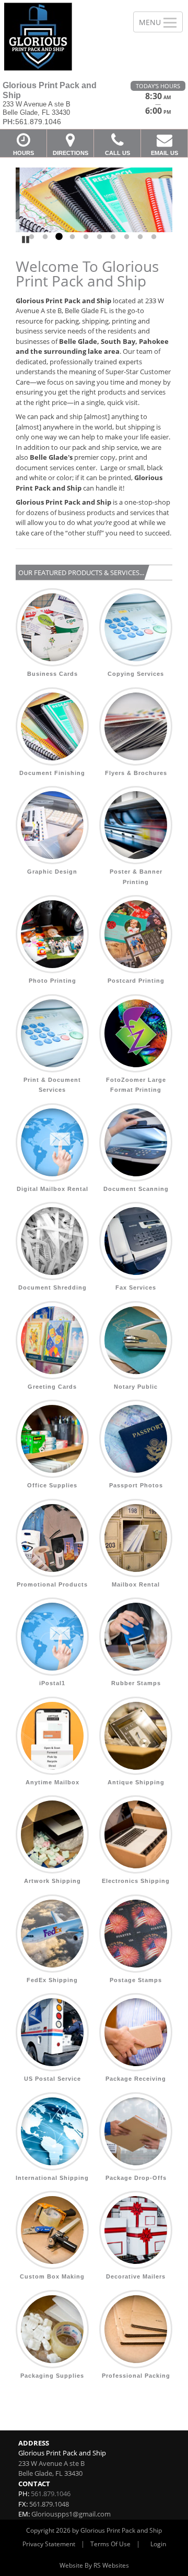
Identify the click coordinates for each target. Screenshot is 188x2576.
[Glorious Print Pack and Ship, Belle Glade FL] (61, 37)
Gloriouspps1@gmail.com (71, 2514)
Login (158, 2544)
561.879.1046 (51, 2494)
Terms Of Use (110, 2544)
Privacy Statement (49, 2544)
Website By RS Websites (94, 2565)
